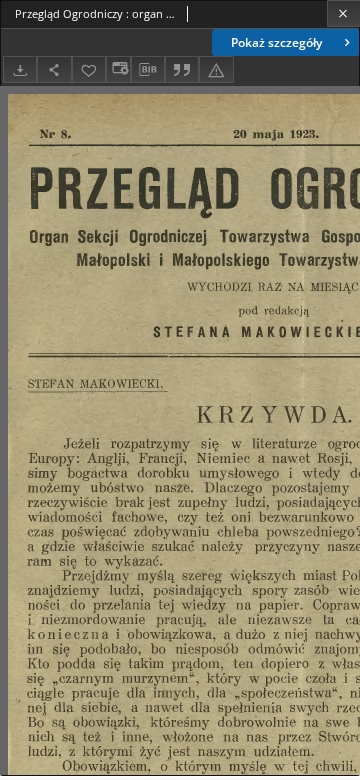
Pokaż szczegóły (276, 42)
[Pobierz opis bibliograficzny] (148, 70)
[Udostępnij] (54, 69)
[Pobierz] (20, 69)
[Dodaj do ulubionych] (89, 69)
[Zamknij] (343, 13)
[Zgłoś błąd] (216, 69)
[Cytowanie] (182, 69)
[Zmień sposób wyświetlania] (118, 69)
